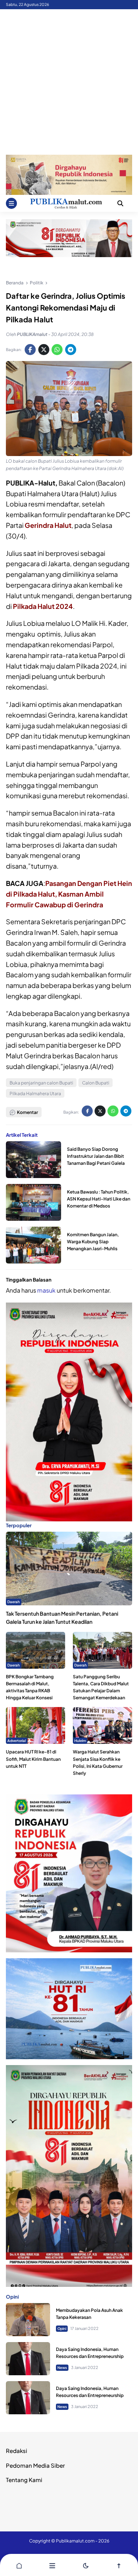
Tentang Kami (24, 2480)
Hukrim (80, 1741)
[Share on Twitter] (44, 350)
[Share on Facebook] (30, 350)
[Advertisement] (69, 82)
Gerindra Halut (48, 525)
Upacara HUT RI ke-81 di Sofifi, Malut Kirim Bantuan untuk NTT (33, 1759)
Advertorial (17, 1741)
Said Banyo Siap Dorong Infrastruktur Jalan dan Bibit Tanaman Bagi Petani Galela (96, 1156)
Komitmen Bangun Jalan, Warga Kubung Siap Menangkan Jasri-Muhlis (93, 1242)
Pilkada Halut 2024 (43, 606)
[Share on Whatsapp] (57, 350)
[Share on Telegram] (71, 350)
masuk (46, 1290)
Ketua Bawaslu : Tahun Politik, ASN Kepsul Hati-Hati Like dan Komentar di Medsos (99, 1199)
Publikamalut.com (75, 2541)
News (62, 2368)
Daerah (14, 1602)
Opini (62, 2328)
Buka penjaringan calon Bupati (41, 1083)
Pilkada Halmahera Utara (35, 1094)
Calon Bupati (96, 1083)
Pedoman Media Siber (35, 2465)
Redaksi (17, 2451)
